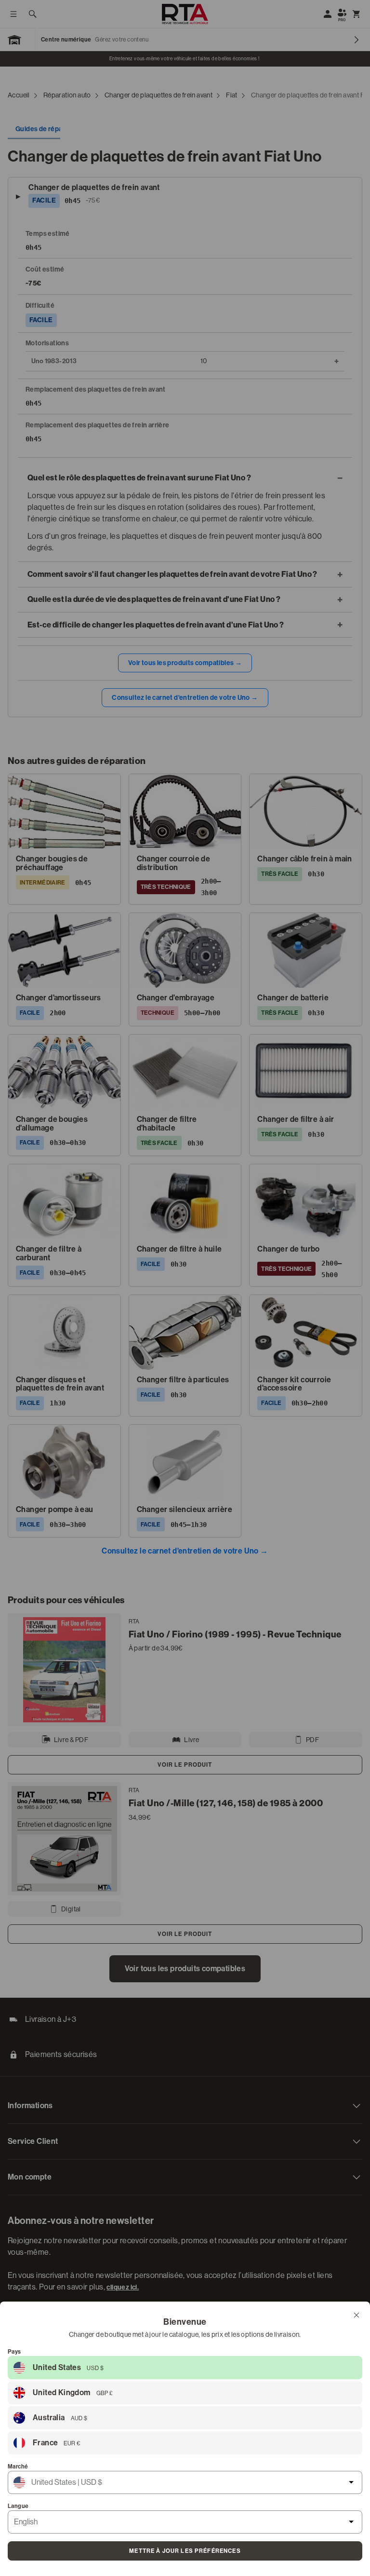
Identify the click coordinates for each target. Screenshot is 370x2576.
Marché (18, 2467)
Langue (18, 2506)
